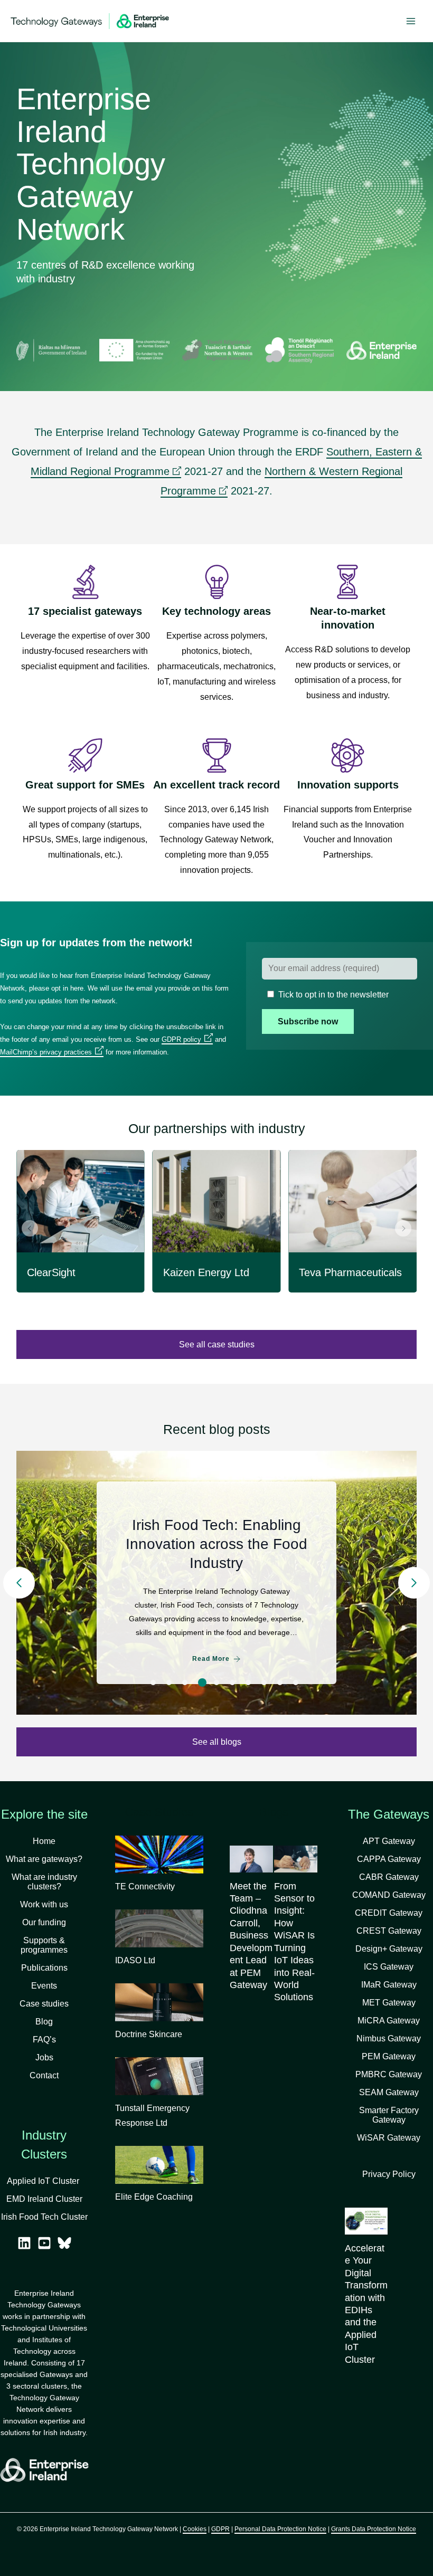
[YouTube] (44, 2243)
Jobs (44, 2057)
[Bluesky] (64, 2243)
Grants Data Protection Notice (374, 2529)
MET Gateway (389, 2003)
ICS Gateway (389, 1967)
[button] (30, 1228)
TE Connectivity (145, 1886)
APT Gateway (389, 1841)
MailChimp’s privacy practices (46, 1052)
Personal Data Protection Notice (280, 2529)
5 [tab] (218, 1683)
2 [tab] (169, 1683)
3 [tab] (185, 1683)
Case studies (44, 2004)
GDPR (220, 2529)
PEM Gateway (389, 2056)
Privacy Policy (389, 2174)
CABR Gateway (389, 1877)
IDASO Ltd (135, 1960)
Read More (211, 1668)
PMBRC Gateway (389, 2074)
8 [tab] (264, 1683)
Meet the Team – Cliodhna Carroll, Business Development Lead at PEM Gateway (251, 1936)
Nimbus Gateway (389, 2038)
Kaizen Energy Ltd (206, 1272)
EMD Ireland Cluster (44, 2199)
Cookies (195, 2529)
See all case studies (217, 1344)
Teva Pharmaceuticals (350, 1272)
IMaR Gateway (389, 1985)
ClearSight (51, 1272)
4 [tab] (201, 1683)
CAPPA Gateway (389, 1859)
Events (44, 1986)
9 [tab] (280, 1683)
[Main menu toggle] (411, 21)
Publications (44, 1968)
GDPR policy (181, 1039)
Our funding (44, 1922)
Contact (44, 2075)
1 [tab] (153, 1683)
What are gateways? (44, 1859)
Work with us (44, 1904)
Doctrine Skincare (149, 2034)
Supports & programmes (44, 1945)
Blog (44, 2022)
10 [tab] (296, 1683)
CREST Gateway (389, 1931)
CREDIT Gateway (389, 1913)
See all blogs (217, 1742)
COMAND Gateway (389, 1895)
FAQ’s (44, 2040)
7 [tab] (248, 1683)
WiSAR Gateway (389, 2138)
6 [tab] (232, 1683)
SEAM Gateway (389, 2092)
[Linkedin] (24, 2243)
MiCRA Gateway (389, 2021)
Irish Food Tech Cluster (44, 2217)
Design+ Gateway (389, 1949)
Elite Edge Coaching (154, 2197)
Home (44, 1841)
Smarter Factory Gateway (389, 2115)
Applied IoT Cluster (44, 2181)
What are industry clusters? (44, 1882)
